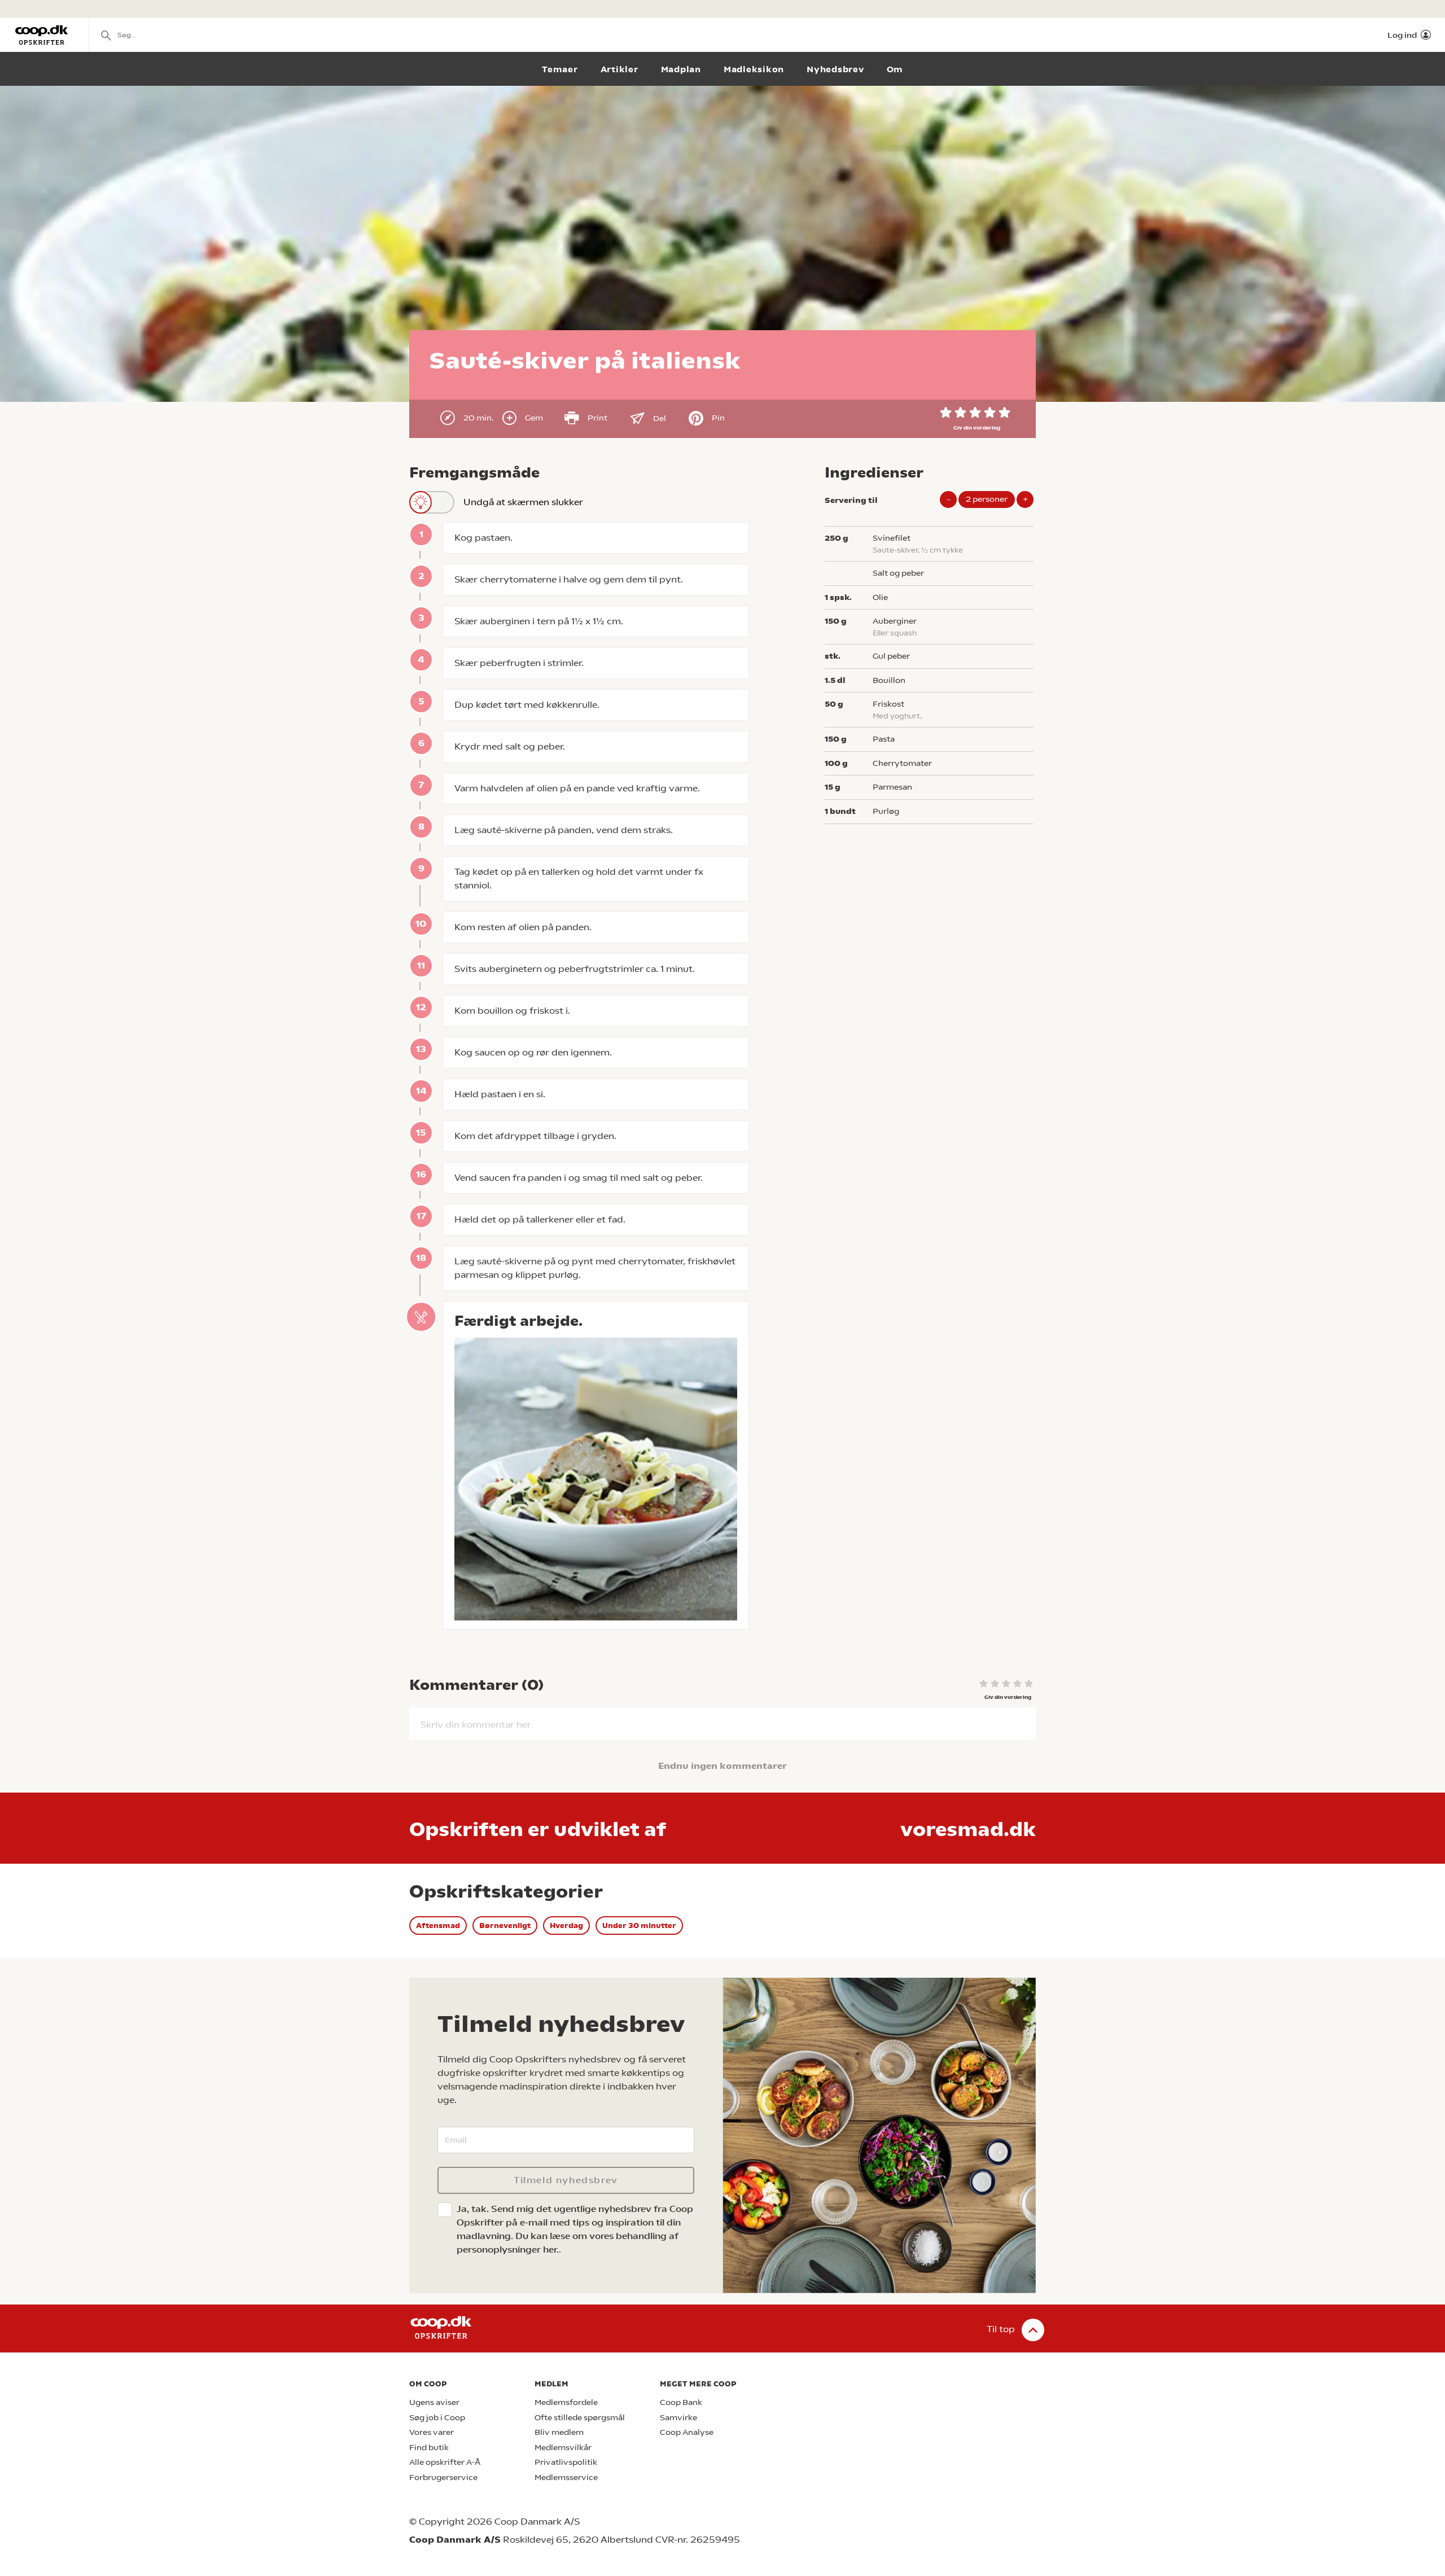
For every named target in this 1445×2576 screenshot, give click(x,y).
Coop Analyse (687, 2432)
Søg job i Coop (437, 2418)
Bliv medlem (559, 2432)
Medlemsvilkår (563, 2448)
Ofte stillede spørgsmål (580, 2418)
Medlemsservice (566, 2478)
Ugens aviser (434, 2402)
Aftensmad (438, 1926)
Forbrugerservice (443, 2478)
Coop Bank (681, 2402)
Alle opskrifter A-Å (445, 2462)
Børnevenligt (505, 1926)
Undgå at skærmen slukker (523, 502)
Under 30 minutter (639, 1926)
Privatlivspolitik (566, 2462)
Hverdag (566, 1926)
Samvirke (678, 2418)
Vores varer (432, 2432)
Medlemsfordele (566, 2402)
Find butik (429, 2448)
